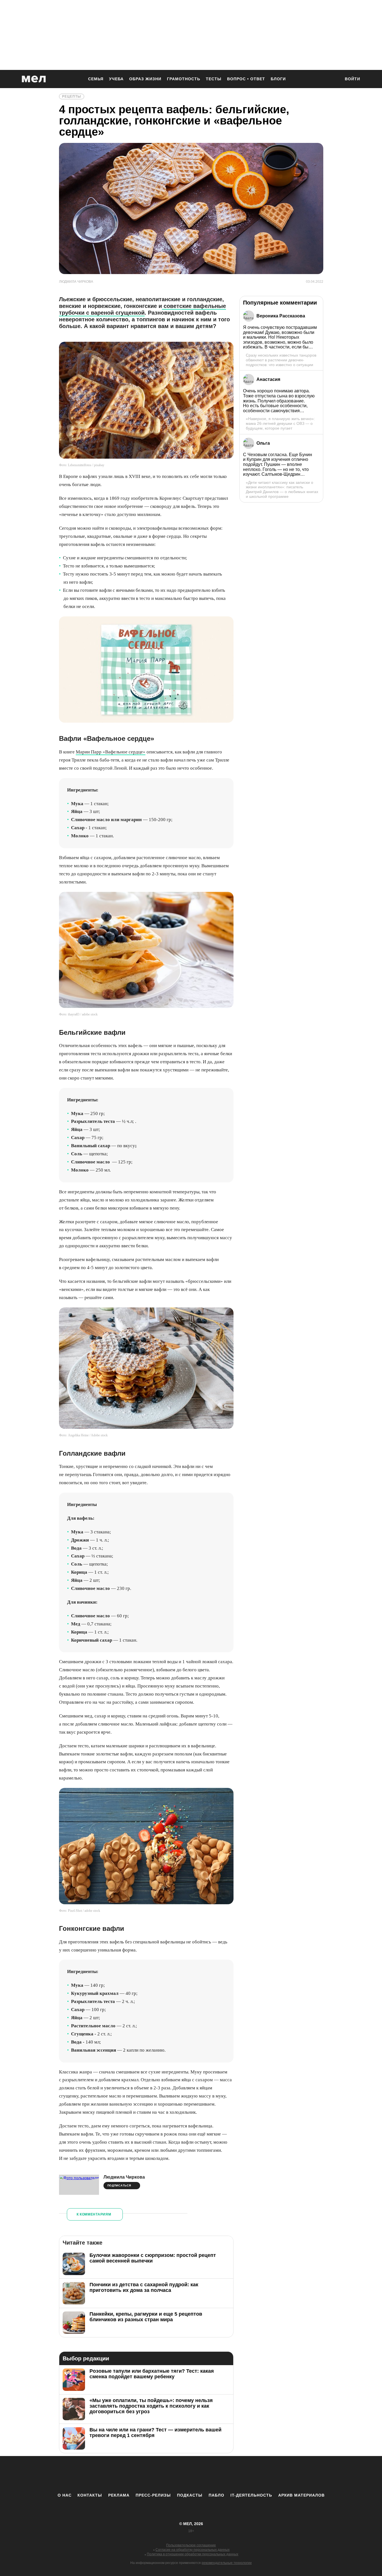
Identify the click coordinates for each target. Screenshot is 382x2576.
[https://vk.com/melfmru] (176, 2474)
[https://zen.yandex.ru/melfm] (160, 2474)
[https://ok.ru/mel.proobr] (222, 2474)
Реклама (119, 2495)
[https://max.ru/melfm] (237, 2474)
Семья (96, 79)
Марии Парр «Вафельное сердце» (111, 752)
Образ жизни (145, 79)
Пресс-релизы (153, 2495)
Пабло (216, 2495)
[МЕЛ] (34, 79)
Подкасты (190, 2495)
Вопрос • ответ (246, 79)
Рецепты (72, 96)
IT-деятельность (251, 2495)
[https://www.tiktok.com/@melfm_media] (191, 2474)
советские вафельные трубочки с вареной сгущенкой (142, 309)
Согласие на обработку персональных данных (193, 2550)
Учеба (116, 79)
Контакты (90, 2495)
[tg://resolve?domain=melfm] (145, 2474)
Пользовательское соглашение (191, 2545)
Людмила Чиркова (124, 2177)
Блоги (278, 79)
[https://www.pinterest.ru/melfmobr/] (206, 2474)
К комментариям (94, 2214)
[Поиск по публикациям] (334, 79)
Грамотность (184, 79)
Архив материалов (301, 2495)
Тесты (214, 79)
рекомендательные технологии (227, 2563)
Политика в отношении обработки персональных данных (193, 2554)
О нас (65, 2495)
